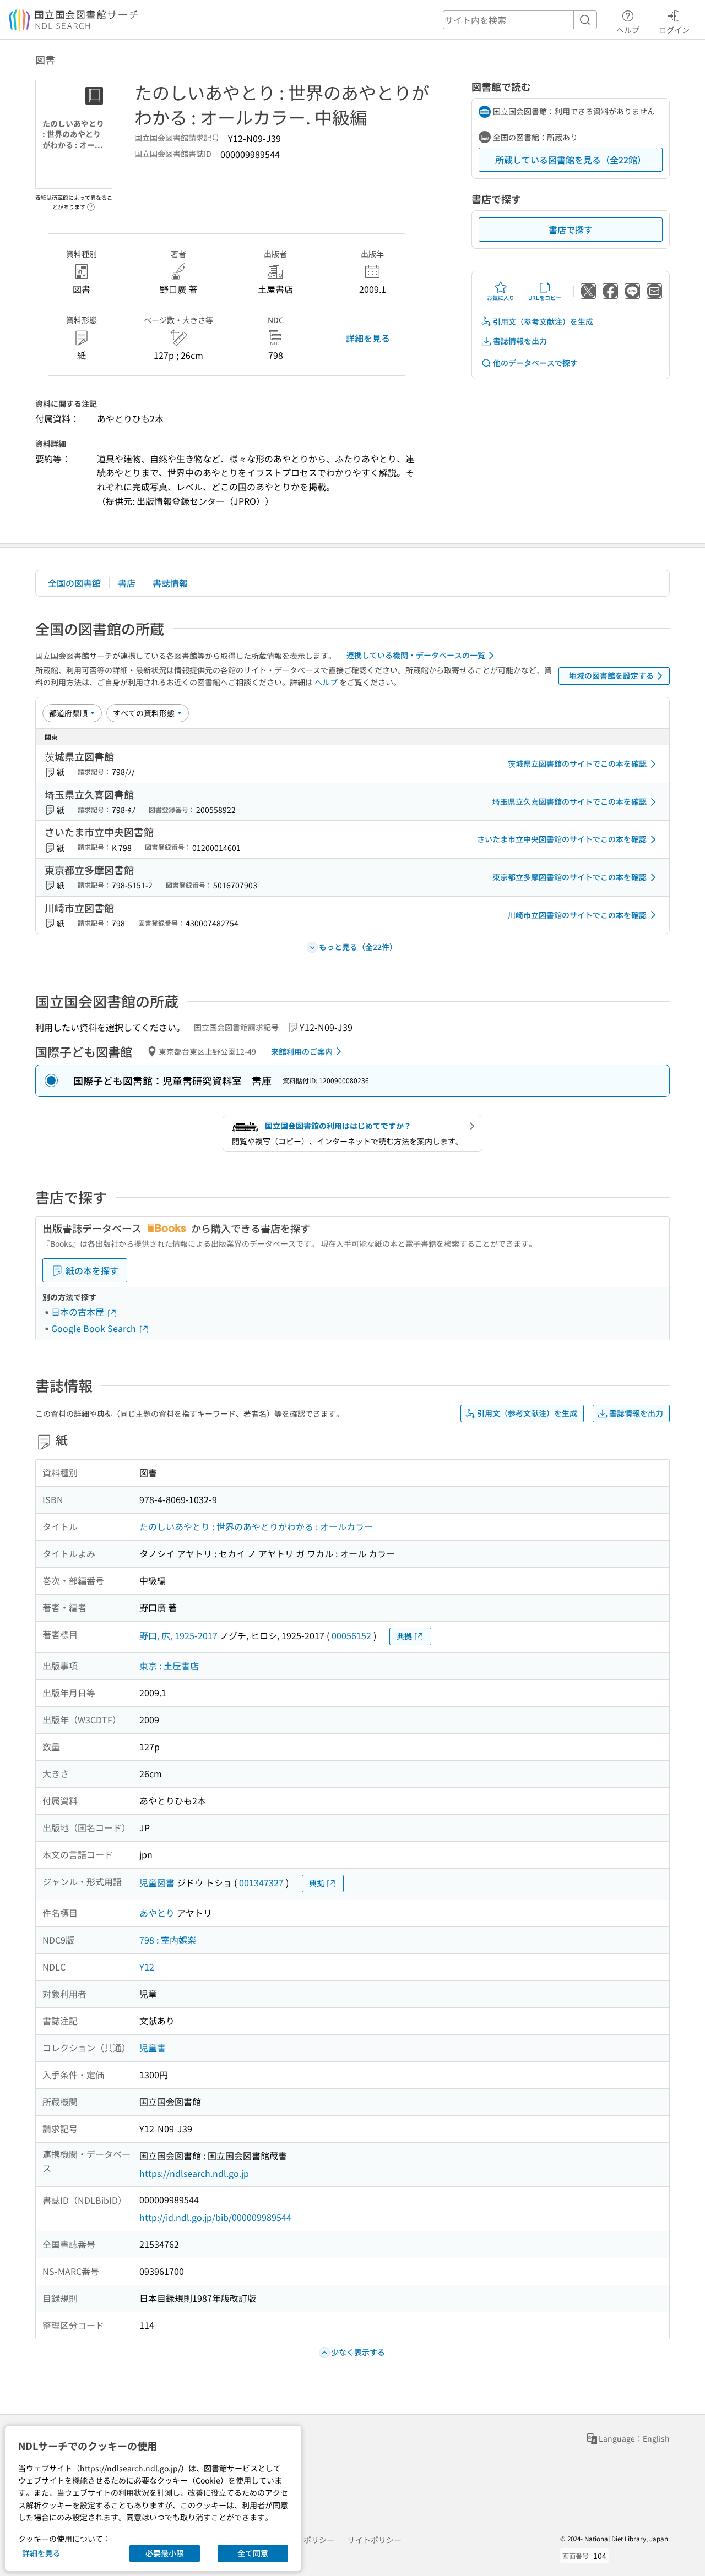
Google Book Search (95, 1328)
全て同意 (253, 2553)
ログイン (674, 29)
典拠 (404, 1636)
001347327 (261, 1882)
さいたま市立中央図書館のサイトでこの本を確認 (562, 839)
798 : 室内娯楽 (168, 1940)
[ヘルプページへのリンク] (91, 204)
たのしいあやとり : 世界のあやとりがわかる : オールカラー (256, 1526)
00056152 (351, 1635)
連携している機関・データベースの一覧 (416, 655)
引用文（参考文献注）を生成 (543, 321)
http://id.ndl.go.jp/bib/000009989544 (215, 2217)
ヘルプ (628, 29)
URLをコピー (545, 298)
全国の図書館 (74, 583)
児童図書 (157, 1882)
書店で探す (571, 230)
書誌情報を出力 (520, 341)
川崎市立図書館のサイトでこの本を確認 (577, 915)
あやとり (157, 1913)
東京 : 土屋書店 (169, 1666)
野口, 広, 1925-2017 (178, 1635)
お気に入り (501, 298)
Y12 (147, 1967)
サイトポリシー (375, 2540)
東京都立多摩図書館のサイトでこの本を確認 (570, 877)
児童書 (153, 2048)
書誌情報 (170, 583)
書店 (127, 583)
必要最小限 (165, 2553)
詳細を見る (368, 338)
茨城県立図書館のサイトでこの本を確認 (577, 763)
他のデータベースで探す (535, 363)
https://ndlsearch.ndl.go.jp (194, 2173)
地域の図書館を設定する (611, 675)
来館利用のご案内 (302, 1051)
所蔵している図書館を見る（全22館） (571, 160)
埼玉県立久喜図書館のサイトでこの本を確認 (570, 801)
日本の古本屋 (79, 1312)
